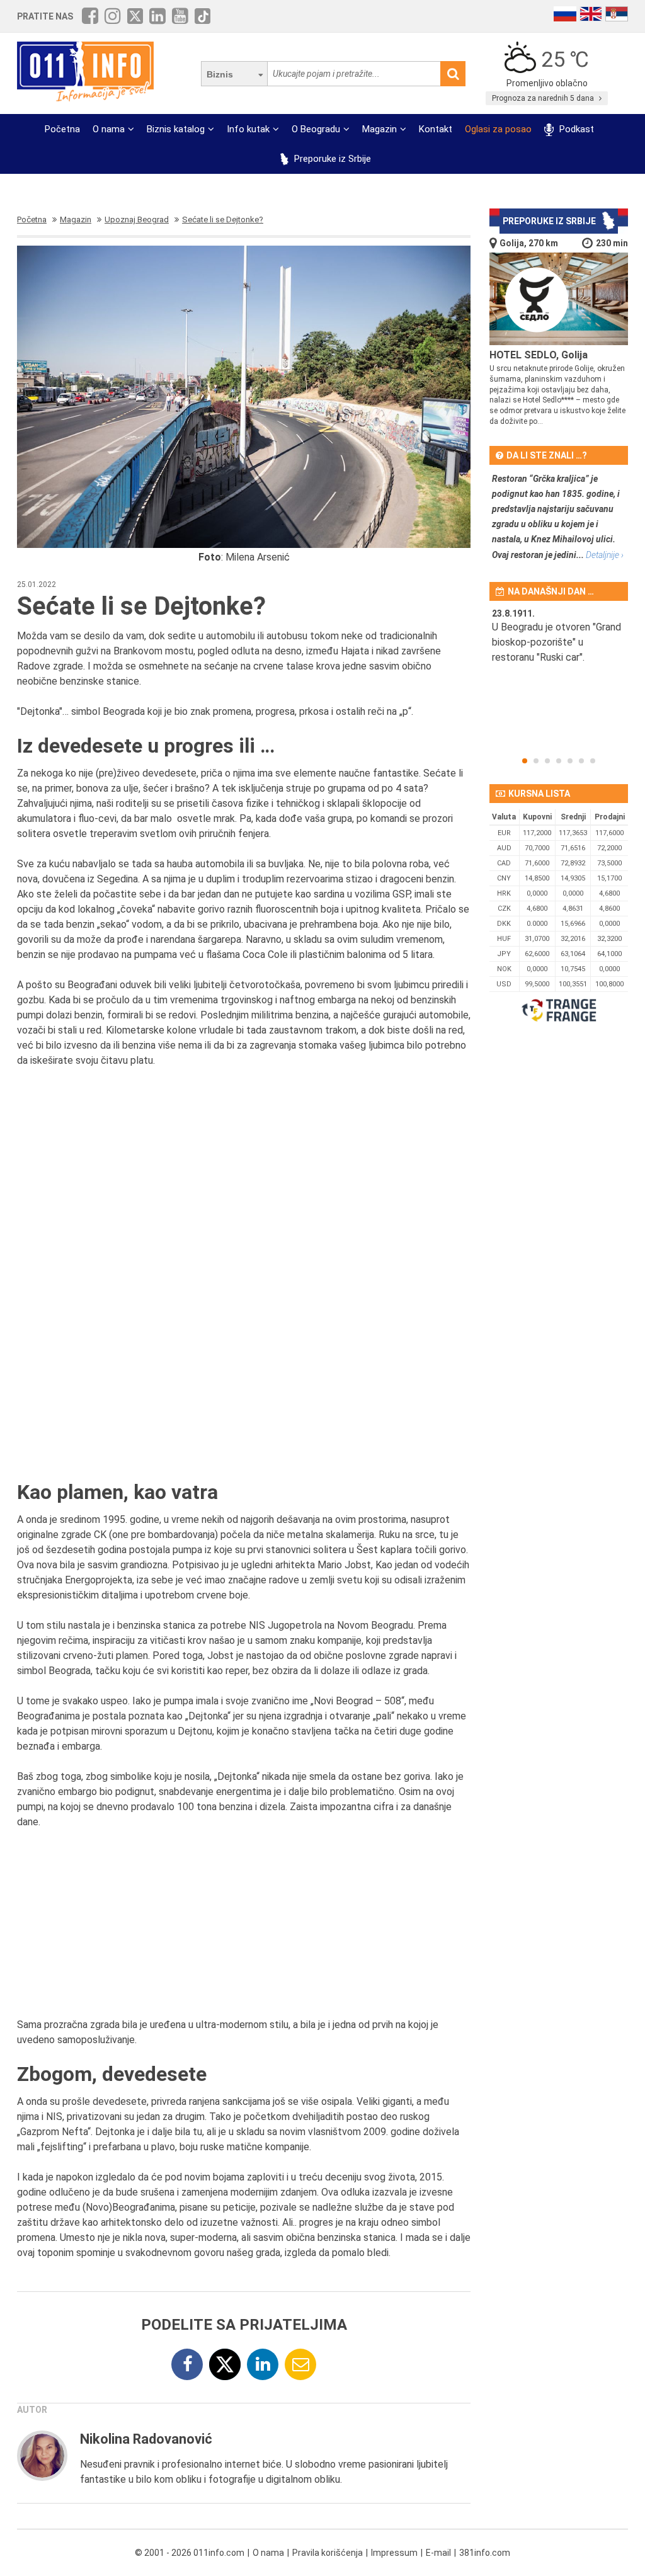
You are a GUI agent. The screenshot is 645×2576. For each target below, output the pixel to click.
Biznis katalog (176, 129)
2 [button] (536, 761)
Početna (62, 129)
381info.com (485, 2553)
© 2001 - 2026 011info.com (190, 2553)
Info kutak (248, 129)
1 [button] (525, 761)
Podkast (575, 129)
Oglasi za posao (498, 129)
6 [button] (581, 761)
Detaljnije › (605, 555)
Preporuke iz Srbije (331, 159)
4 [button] (559, 761)
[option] (559, 651)
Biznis (220, 74)
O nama (109, 129)
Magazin (380, 129)
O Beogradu (316, 129)
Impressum (394, 2553)
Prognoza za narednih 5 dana (544, 98)
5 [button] (570, 761)
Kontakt (436, 129)
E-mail (438, 2553)
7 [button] (593, 761)
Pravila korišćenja (328, 2553)
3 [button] (547, 761)
